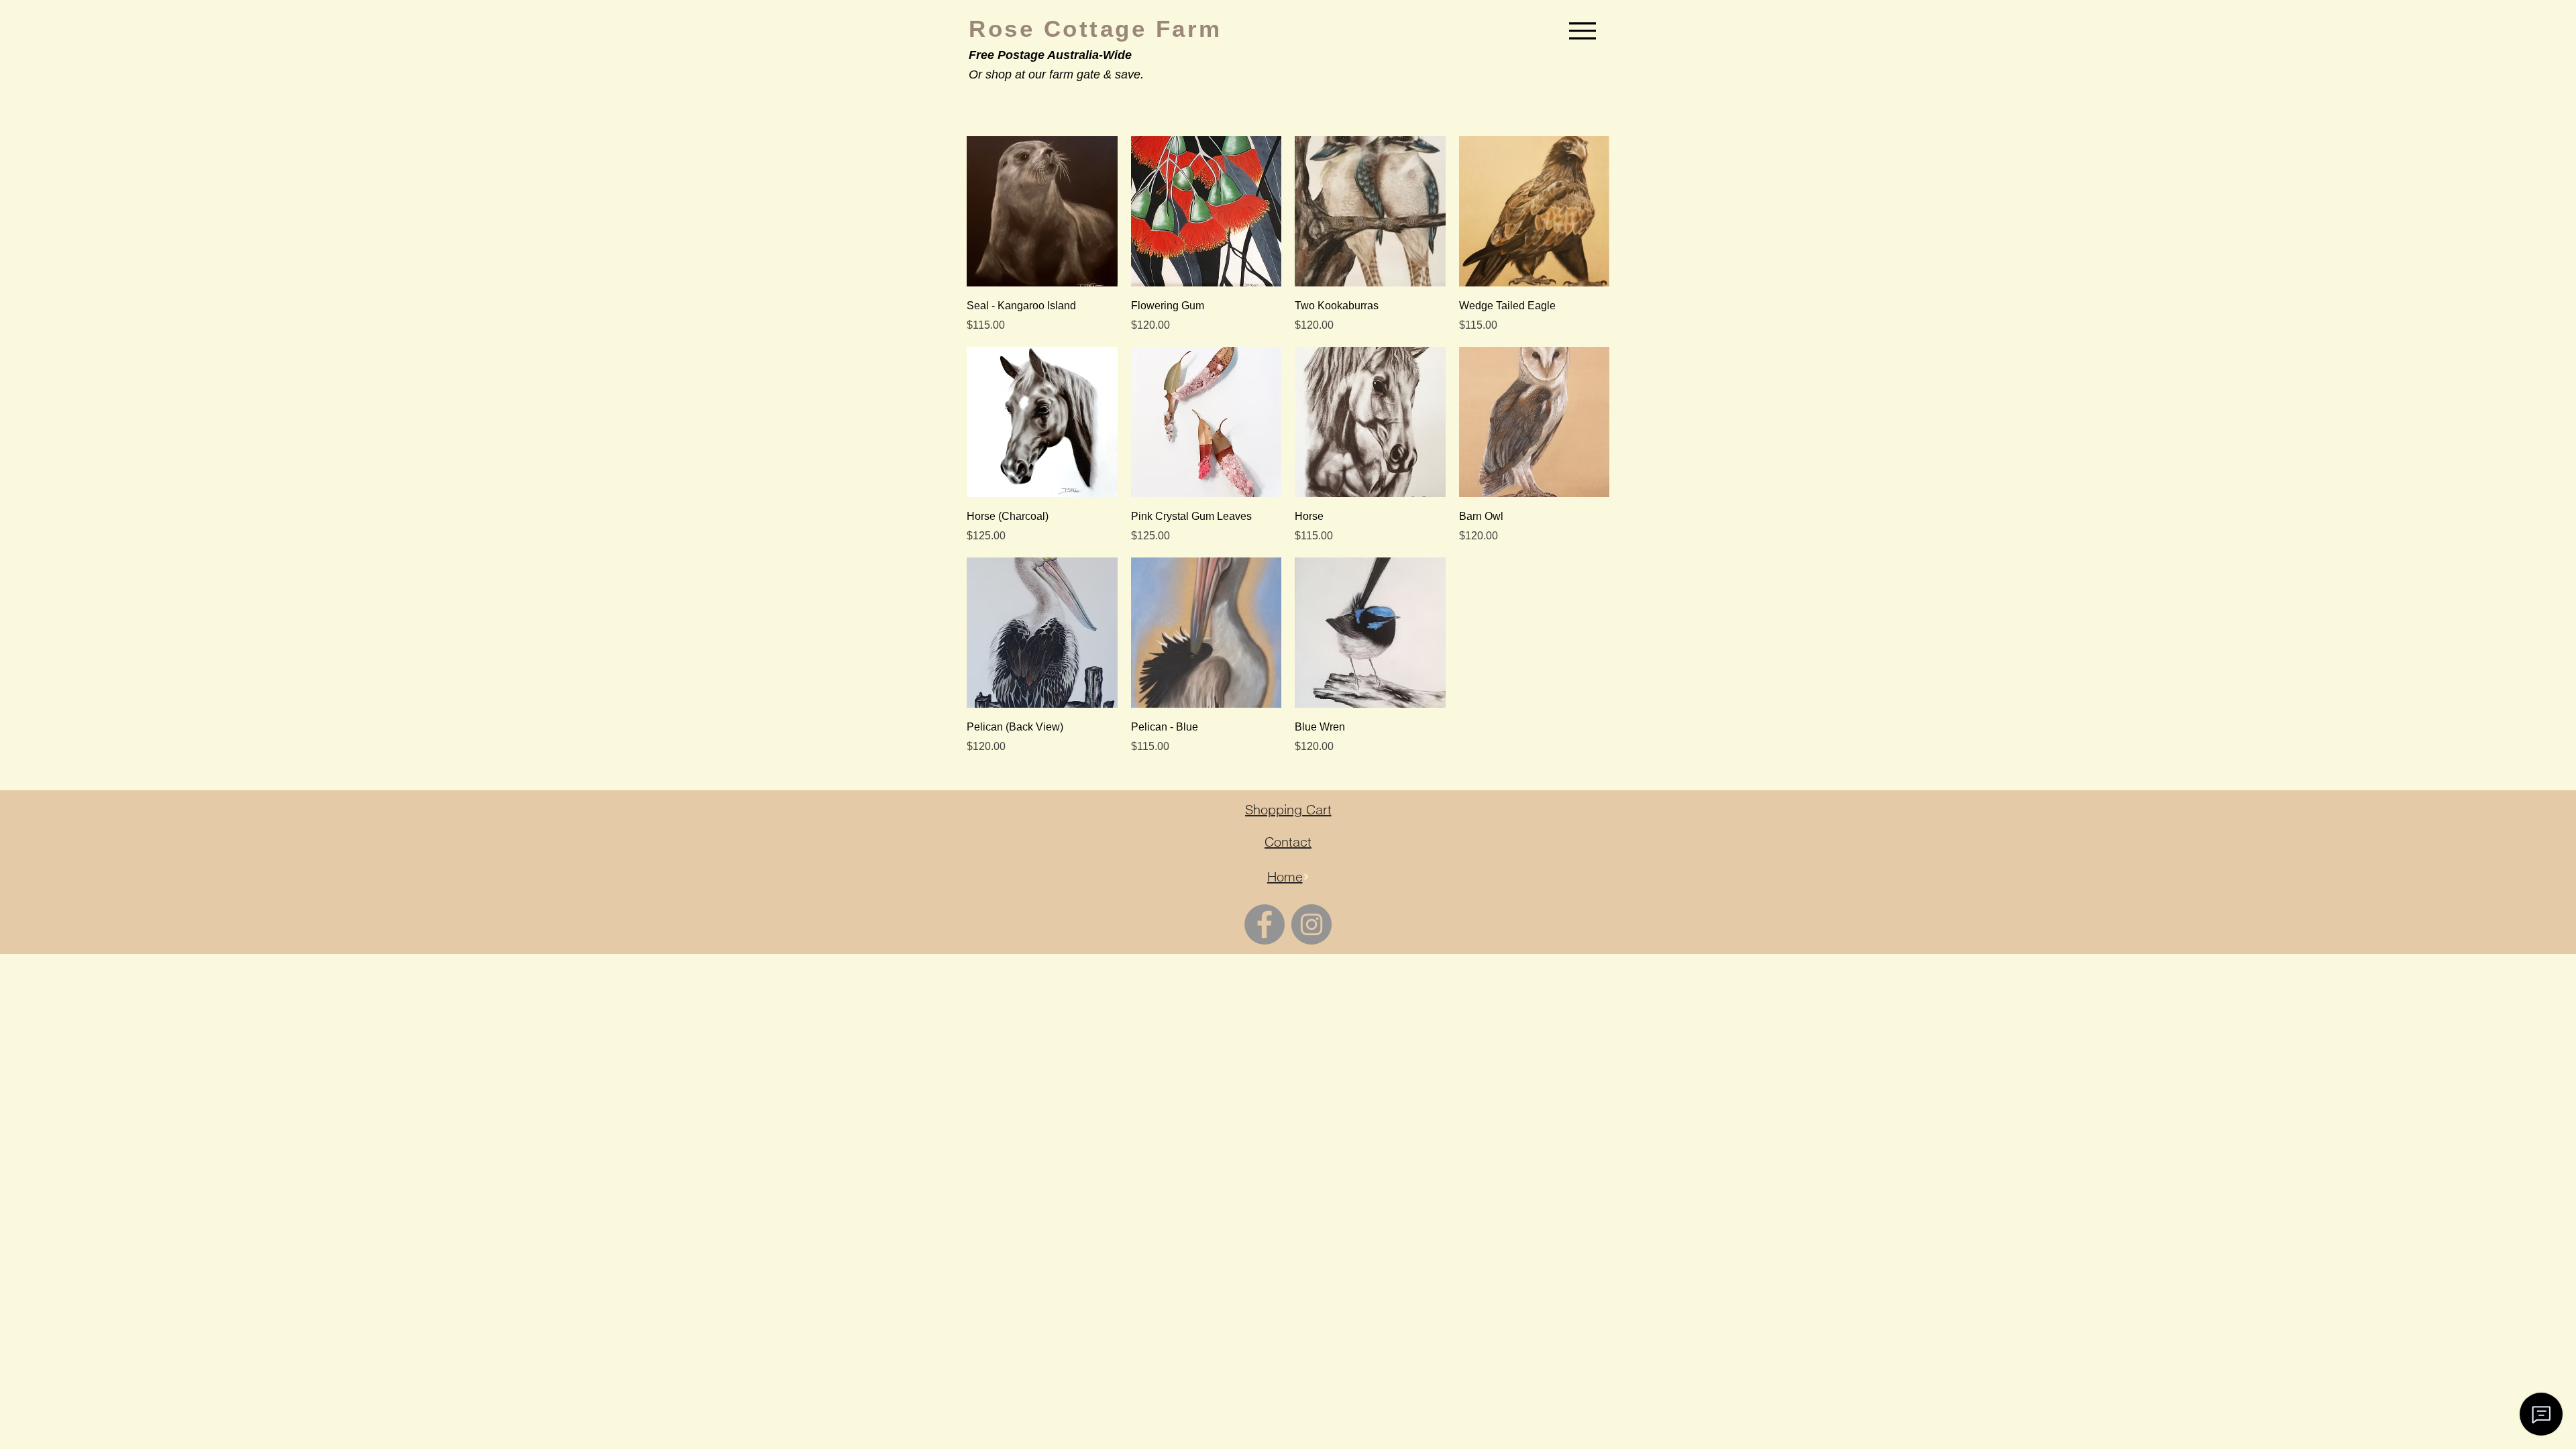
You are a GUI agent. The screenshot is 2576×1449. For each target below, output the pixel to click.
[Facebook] (1265, 924)
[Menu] (1582, 31)
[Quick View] (1042, 212)
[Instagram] (1311, 924)
